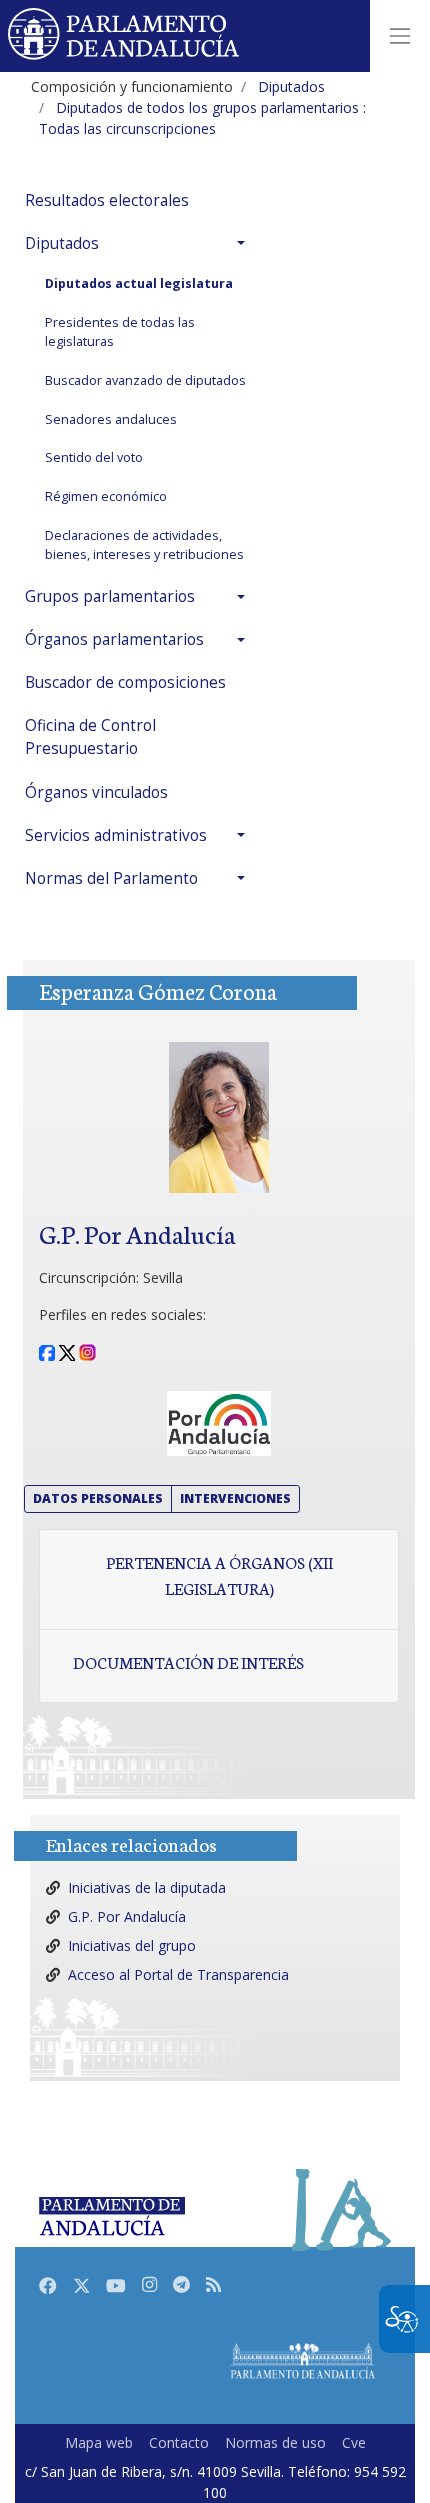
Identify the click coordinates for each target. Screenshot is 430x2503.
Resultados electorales (107, 200)
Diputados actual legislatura (139, 283)
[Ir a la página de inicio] (124, 36)
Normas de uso (275, 2442)
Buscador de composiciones (125, 682)
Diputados (62, 243)
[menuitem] (140, 200)
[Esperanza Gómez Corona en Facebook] (47, 1351)
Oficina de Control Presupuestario (90, 737)
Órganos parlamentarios (114, 639)
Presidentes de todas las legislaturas (120, 332)
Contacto (179, 2442)
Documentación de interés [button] (188, 1662)
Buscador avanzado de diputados (145, 380)
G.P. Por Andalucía (127, 1916)
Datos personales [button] (98, 1498)
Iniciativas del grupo (132, 1945)
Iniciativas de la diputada (147, 1887)
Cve (354, 2442)
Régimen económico (106, 496)
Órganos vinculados (96, 792)
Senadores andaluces (111, 419)
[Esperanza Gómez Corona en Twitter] (67, 1351)
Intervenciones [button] (235, 1498)
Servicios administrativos (116, 835)
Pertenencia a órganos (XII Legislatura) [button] (219, 1575)
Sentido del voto (94, 457)
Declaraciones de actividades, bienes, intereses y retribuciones (144, 545)
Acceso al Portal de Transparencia (178, 1974)
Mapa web (99, 2442)
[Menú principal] (400, 36)
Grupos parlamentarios (110, 596)
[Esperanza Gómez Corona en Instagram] (87, 1351)
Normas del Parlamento (111, 878)
